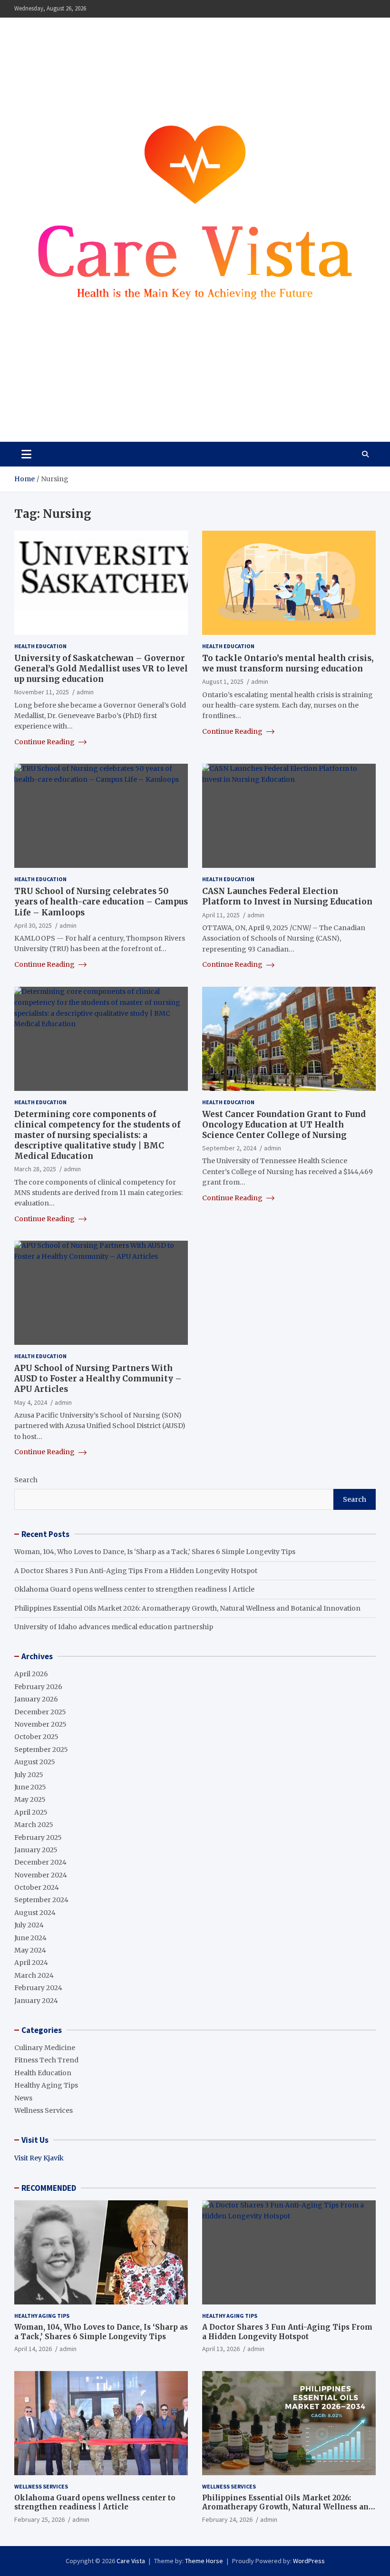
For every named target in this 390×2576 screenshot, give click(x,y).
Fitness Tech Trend (46, 2060)
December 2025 (40, 1712)
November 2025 (40, 1724)
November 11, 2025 (42, 692)
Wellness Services (44, 2110)
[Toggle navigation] (26, 454)
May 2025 (30, 1799)
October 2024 (37, 1887)
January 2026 (36, 1699)
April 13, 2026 (221, 2349)
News (23, 2098)
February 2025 (38, 1837)
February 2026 (38, 1687)
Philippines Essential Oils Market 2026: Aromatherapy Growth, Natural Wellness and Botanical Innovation (187, 1608)
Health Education (40, 646)
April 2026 (31, 1674)
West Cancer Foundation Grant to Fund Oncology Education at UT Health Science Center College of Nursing (284, 1125)
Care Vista (52, 407)
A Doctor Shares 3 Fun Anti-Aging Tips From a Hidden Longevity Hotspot (136, 1571)
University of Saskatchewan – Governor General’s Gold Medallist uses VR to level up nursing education (101, 669)
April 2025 (31, 1812)
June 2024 (30, 1938)
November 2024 (41, 1875)
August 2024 (35, 1913)
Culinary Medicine (45, 2048)
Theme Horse (204, 2561)
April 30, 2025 (33, 925)
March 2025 (34, 1825)
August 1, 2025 (223, 681)
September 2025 (41, 1750)
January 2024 (36, 2001)
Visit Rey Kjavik (39, 2158)
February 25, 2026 (39, 2519)
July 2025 (29, 1775)
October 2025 (36, 1737)
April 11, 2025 (221, 915)
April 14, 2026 (33, 2349)
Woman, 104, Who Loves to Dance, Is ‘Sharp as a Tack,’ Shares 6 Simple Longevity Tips (155, 1552)
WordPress (309, 2561)
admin (85, 692)
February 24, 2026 (227, 2519)
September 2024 (41, 1900)
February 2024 (38, 1988)
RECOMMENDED (49, 2188)
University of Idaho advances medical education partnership (114, 1627)
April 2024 (31, 1963)
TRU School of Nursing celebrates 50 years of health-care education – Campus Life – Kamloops (101, 902)
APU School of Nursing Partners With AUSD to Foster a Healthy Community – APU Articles (98, 1379)
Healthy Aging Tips (46, 2085)
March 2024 (34, 1975)
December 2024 (40, 1862)
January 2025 (36, 1850)
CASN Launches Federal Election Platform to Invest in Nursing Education (287, 896)
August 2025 (35, 1762)
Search (26, 1480)
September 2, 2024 (229, 1148)
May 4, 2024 (31, 1402)
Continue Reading (45, 742)
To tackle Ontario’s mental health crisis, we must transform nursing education (288, 663)
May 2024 (30, 1950)
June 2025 (30, 1787)
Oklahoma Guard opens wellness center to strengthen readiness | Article (134, 1589)
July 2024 (29, 1925)
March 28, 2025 (35, 1169)
